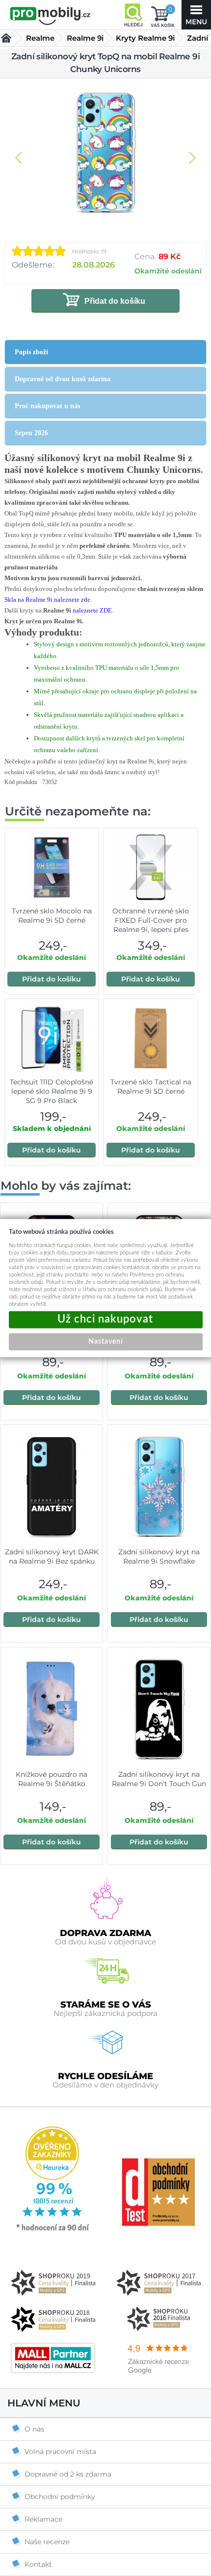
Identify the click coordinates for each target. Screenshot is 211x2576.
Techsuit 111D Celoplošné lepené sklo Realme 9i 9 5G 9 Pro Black (52, 1091)
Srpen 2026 (31, 433)
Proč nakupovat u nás (47, 406)
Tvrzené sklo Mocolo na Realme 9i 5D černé (52, 916)
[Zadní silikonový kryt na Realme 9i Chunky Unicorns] (105, 153)
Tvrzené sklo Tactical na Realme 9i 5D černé (151, 1087)
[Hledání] (133, 15)
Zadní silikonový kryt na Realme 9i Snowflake (159, 1557)
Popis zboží (31, 352)
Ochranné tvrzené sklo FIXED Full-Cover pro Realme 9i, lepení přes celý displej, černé (151, 925)
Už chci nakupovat (106, 1319)
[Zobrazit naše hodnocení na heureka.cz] (53, 2230)
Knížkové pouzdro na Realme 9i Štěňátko (52, 1779)
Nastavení (105, 1341)
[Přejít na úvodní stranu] (50, 16)
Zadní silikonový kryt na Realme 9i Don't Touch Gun (159, 1779)
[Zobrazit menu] (196, 15)
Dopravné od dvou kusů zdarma (63, 379)
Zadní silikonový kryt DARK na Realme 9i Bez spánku (52, 1557)
